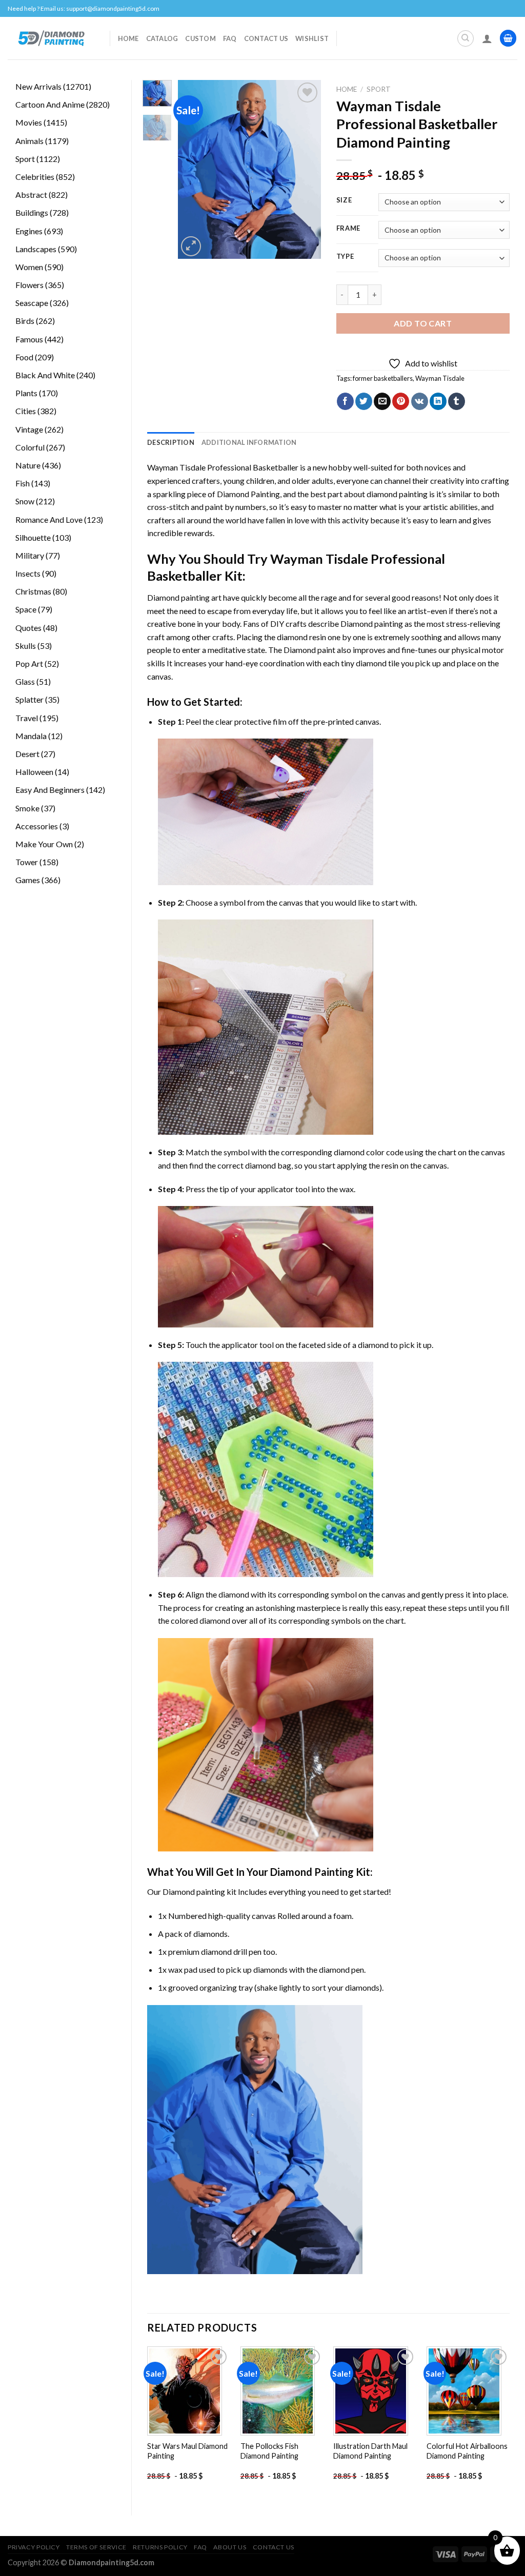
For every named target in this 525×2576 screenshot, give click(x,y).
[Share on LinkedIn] (438, 401)
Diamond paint (309, 650)
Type (345, 257)
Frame (349, 229)
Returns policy (160, 2547)
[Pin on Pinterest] (401, 401)
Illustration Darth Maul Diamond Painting (370, 2451)
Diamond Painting (248, 494)
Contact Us (266, 38)
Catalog (162, 38)
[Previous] (193, 170)
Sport (379, 89)
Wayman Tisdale (440, 378)
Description (171, 442)
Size (344, 200)
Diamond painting (372, 623)
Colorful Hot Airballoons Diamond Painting (467, 2451)
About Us (230, 2547)
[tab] (171, 442)
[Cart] (508, 38)
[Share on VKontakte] (420, 401)
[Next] (305, 170)
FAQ (230, 38)
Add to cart (423, 323)
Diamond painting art (184, 597)
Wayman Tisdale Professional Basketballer (223, 467)
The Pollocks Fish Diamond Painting (269, 2451)
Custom (200, 38)
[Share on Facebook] (345, 401)
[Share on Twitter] (364, 401)
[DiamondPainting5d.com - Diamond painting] (51, 38)
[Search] (466, 38)
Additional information (249, 442)
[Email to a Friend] (382, 401)
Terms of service (96, 2547)
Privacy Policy (34, 2547)
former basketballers (383, 378)
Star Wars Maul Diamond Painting (187, 2451)
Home (128, 38)
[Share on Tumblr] (457, 401)
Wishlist (312, 38)
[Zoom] (191, 246)
